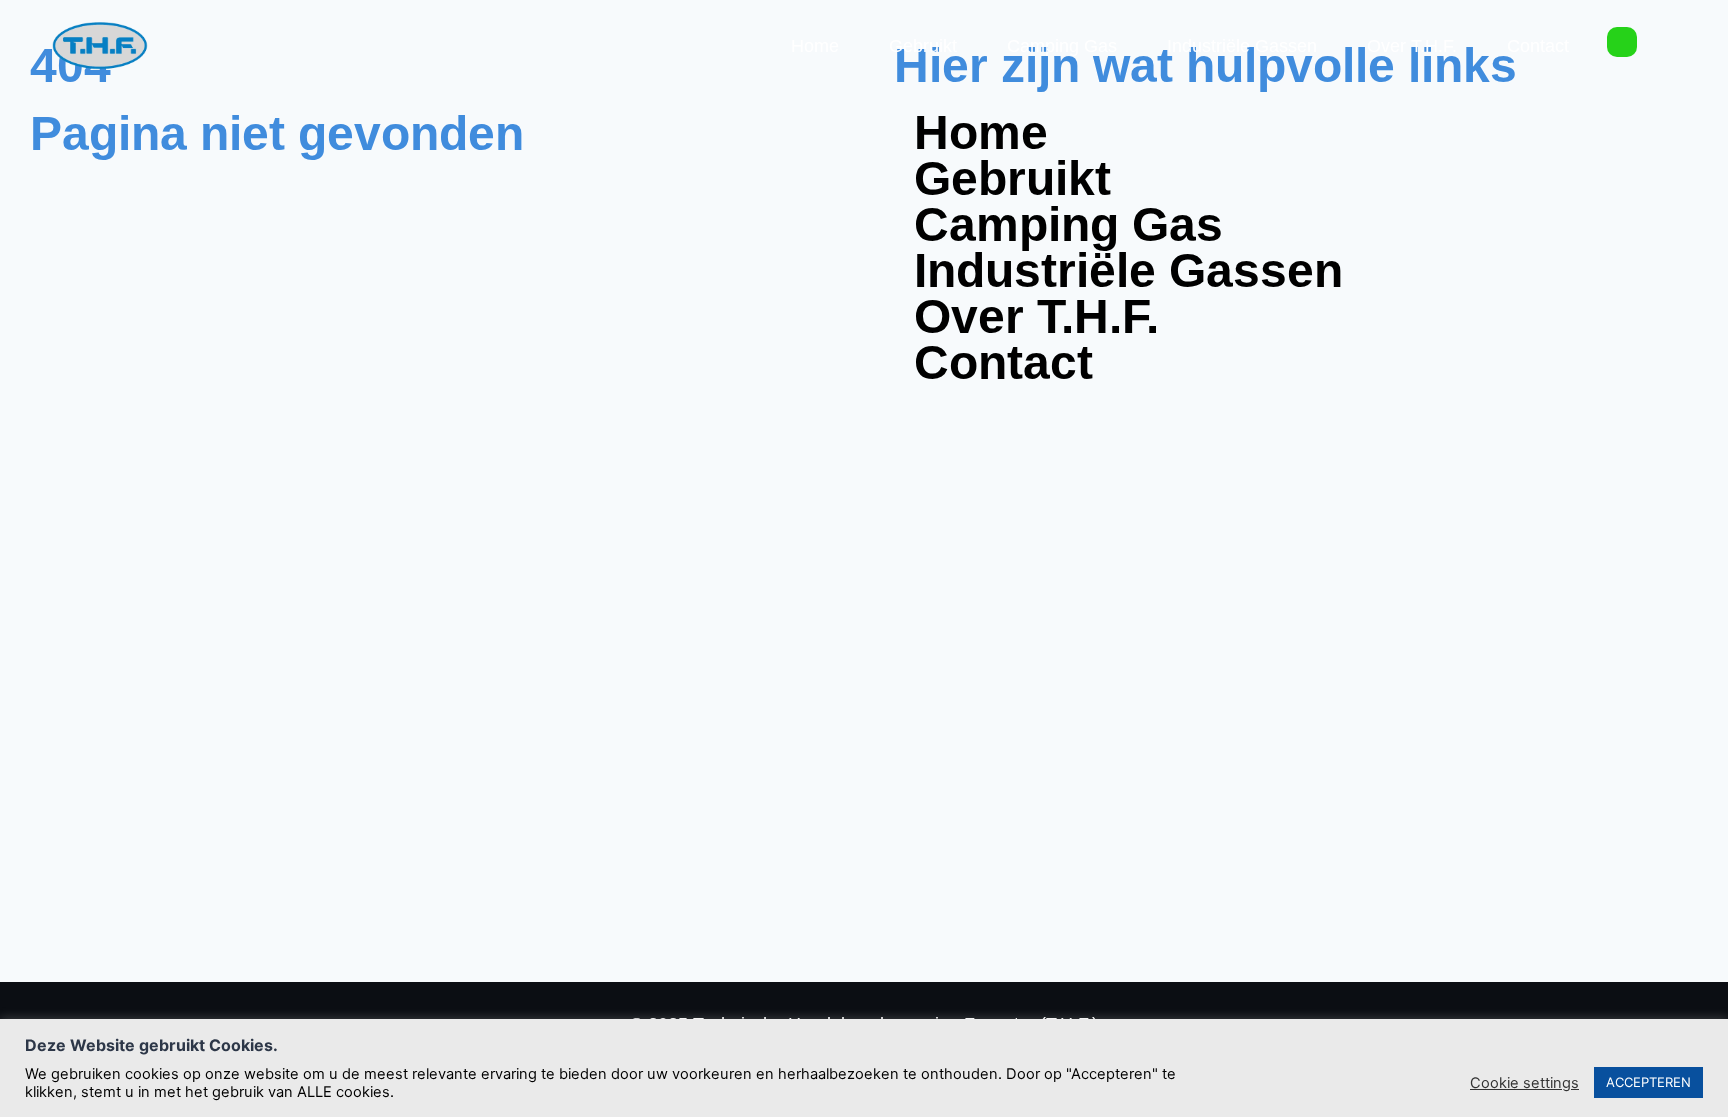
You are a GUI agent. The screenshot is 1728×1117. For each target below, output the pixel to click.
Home (815, 46)
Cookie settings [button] (1524, 1083)
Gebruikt (923, 46)
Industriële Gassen (1242, 46)
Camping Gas (1062, 46)
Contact (1538, 46)
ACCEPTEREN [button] (1648, 1082)
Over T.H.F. (1412, 46)
